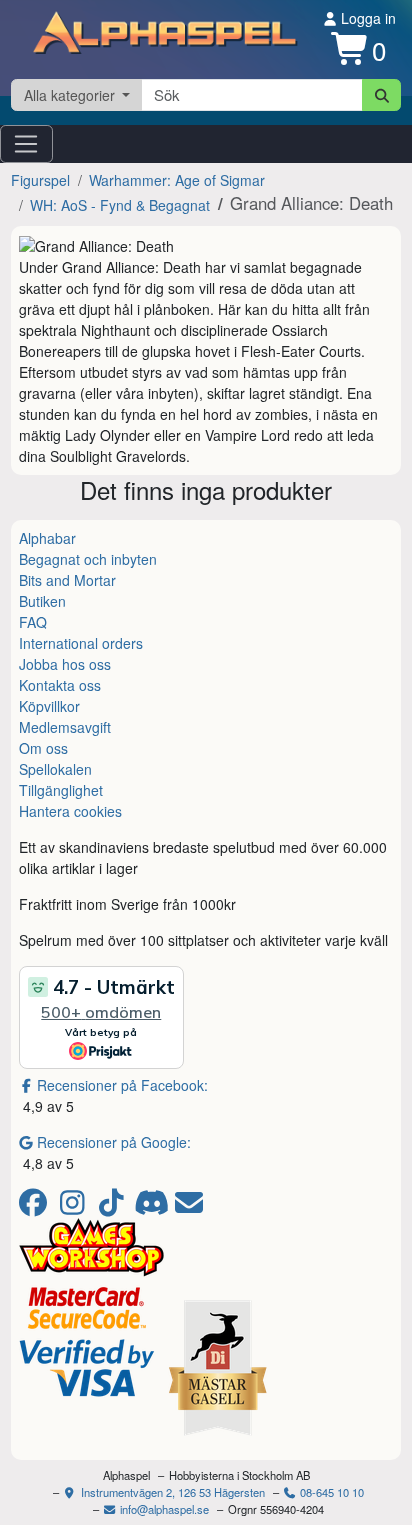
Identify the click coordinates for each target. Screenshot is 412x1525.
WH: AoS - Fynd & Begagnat (120, 205)
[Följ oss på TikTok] (114, 1207)
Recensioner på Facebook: (122, 1085)
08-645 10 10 (330, 1492)
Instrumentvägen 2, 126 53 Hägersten (171, 1492)
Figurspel (40, 180)
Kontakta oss (60, 685)
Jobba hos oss (65, 664)
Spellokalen (55, 769)
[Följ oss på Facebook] (36, 1207)
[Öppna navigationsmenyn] (26, 144)
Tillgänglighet (61, 790)
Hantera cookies (70, 811)
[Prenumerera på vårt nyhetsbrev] (189, 1207)
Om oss (43, 748)
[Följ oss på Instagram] (75, 1207)
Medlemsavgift (65, 727)
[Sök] (381, 95)
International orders (81, 643)
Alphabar (47, 538)
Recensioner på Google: (114, 1142)
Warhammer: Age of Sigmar (177, 180)
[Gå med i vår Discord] (153, 1207)
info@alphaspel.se (163, 1509)
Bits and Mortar (67, 580)
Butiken (42, 601)
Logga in (366, 18)
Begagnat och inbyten (88, 559)
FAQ (33, 622)
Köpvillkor (49, 706)
